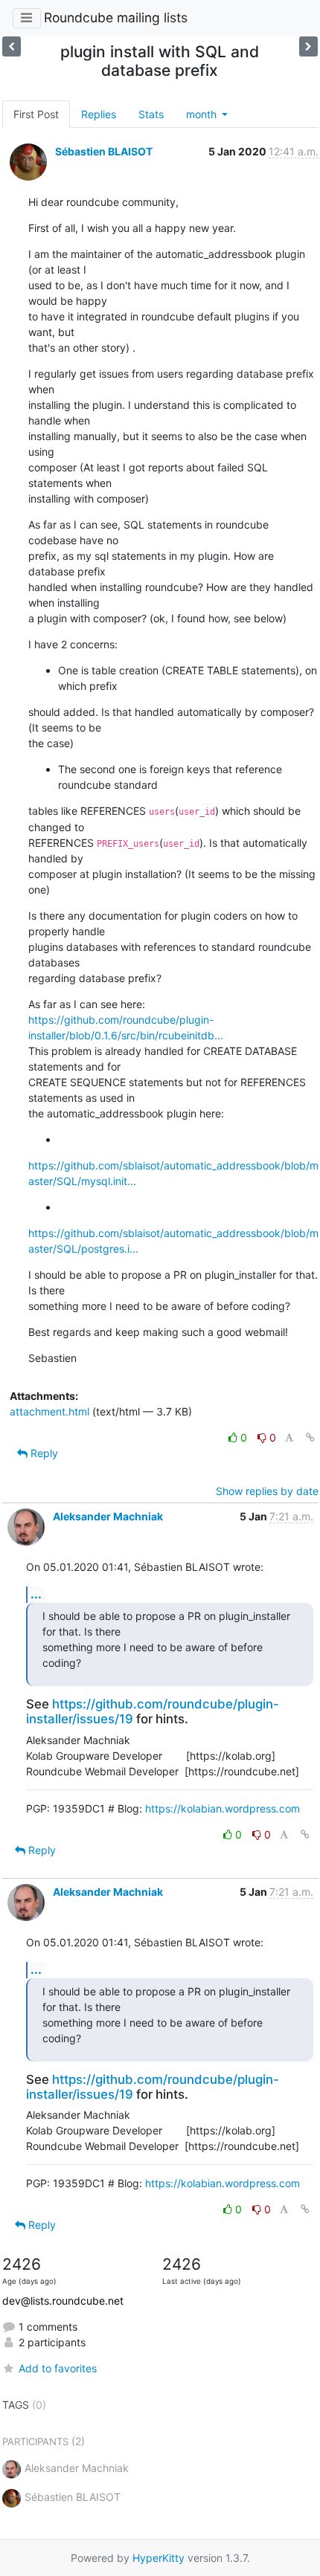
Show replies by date (267, 1491)
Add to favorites (58, 2368)
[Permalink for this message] (310, 1437)
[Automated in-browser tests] (308, 46)
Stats (151, 114)
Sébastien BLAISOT (104, 151)
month (203, 114)
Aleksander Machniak (108, 1516)
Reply (43, 1453)
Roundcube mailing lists (116, 17)
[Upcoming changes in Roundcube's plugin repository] (12, 46)
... (36, 1594)
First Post (36, 114)
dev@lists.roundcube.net (63, 2301)
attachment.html (49, 1411)
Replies (99, 114)
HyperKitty (159, 2558)
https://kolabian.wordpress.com (223, 1808)
